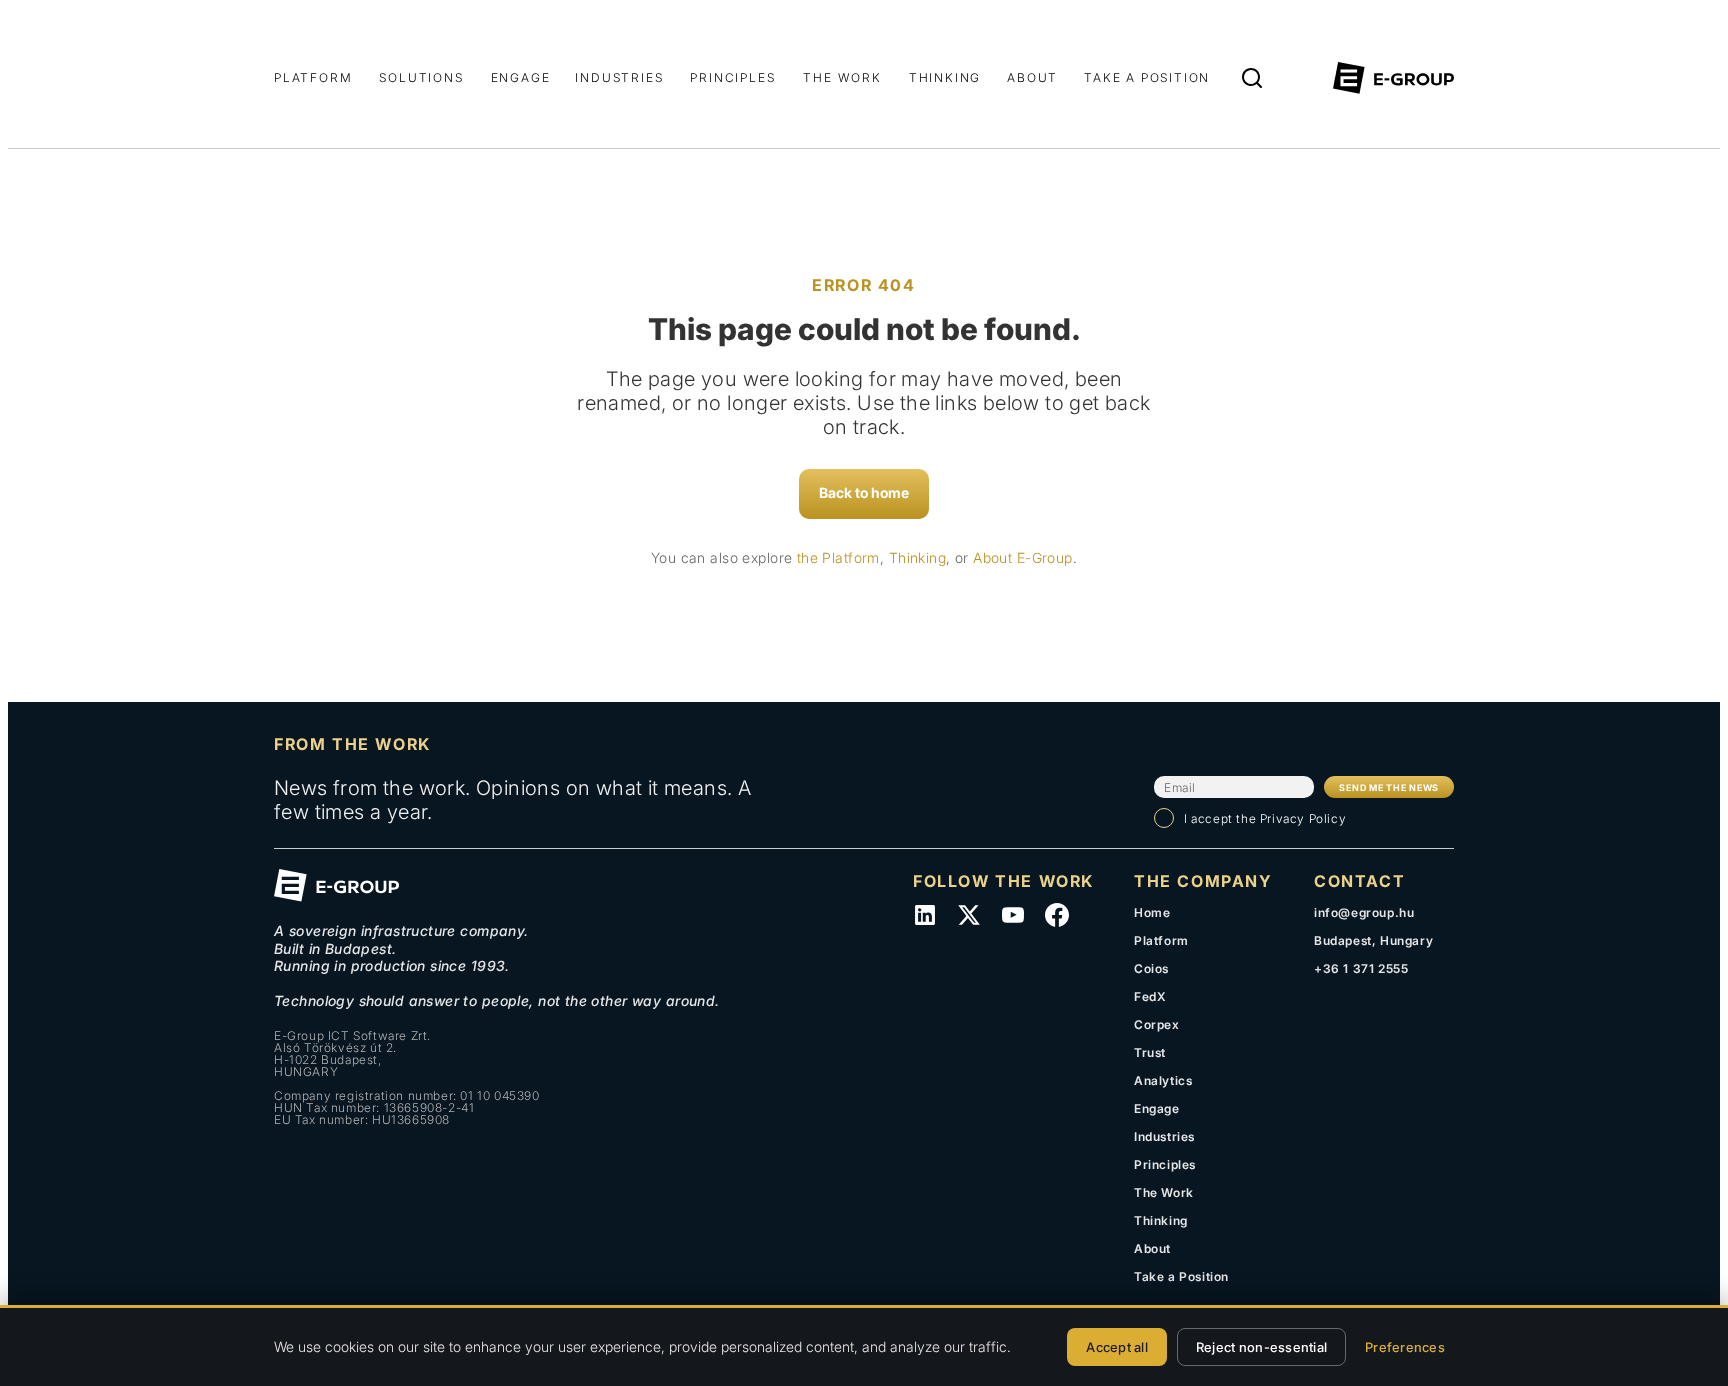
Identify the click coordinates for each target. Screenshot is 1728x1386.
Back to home (864, 492)
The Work (842, 78)
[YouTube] (1013, 915)
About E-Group (1022, 557)
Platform (313, 78)
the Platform (838, 557)
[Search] (1252, 78)
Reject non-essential (1261, 1347)
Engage (521, 78)
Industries (619, 78)
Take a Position (1147, 78)
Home (1152, 912)
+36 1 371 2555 (1361, 968)
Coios (1151, 968)
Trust (1150, 1052)
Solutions (421, 78)
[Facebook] (1057, 915)
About (1032, 78)
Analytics (1163, 1080)
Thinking (945, 78)
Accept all (1117, 1347)
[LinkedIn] (925, 915)
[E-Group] (1393, 78)
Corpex (1157, 1024)
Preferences (1405, 1347)
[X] (969, 915)
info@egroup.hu (1364, 912)
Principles (732, 78)
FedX (1150, 996)
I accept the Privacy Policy (1265, 818)
